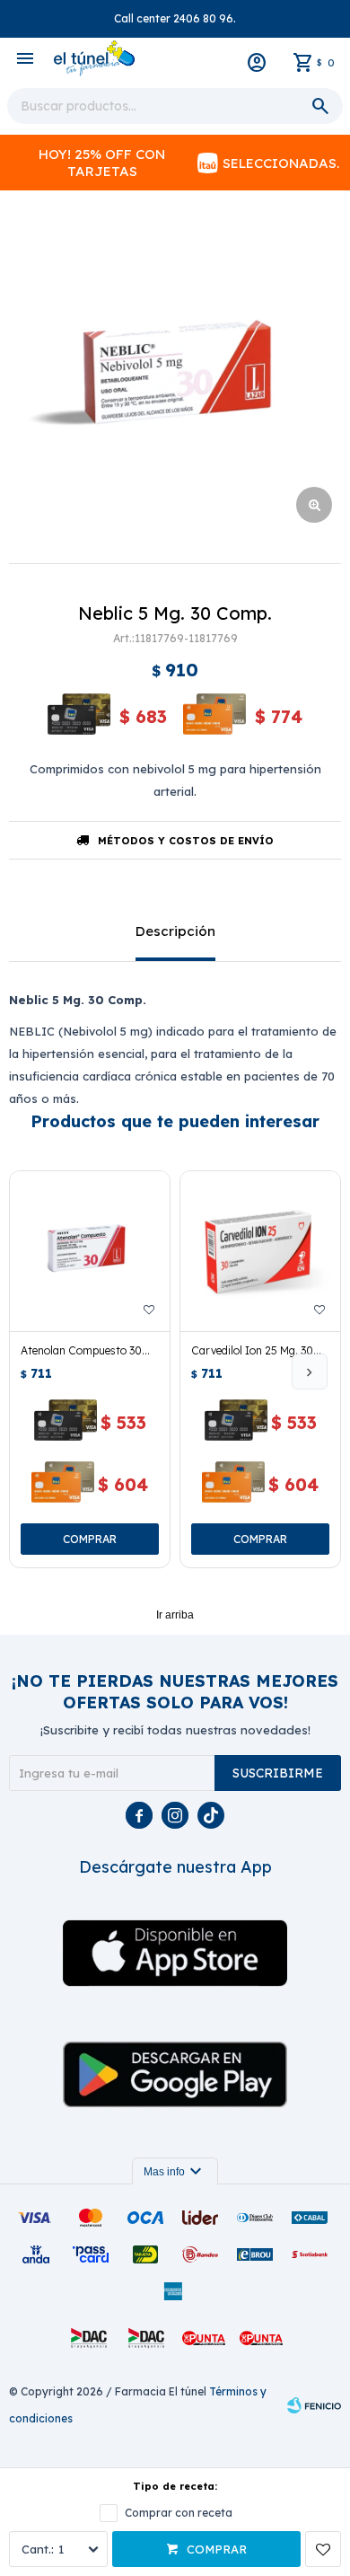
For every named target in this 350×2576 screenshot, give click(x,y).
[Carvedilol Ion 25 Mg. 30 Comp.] (260, 1251)
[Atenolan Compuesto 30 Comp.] (90, 1251)
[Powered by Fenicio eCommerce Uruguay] (314, 2405)
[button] (310, 1372)
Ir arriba (175, 1615)
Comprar (217, 2549)
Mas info (175, 2172)
